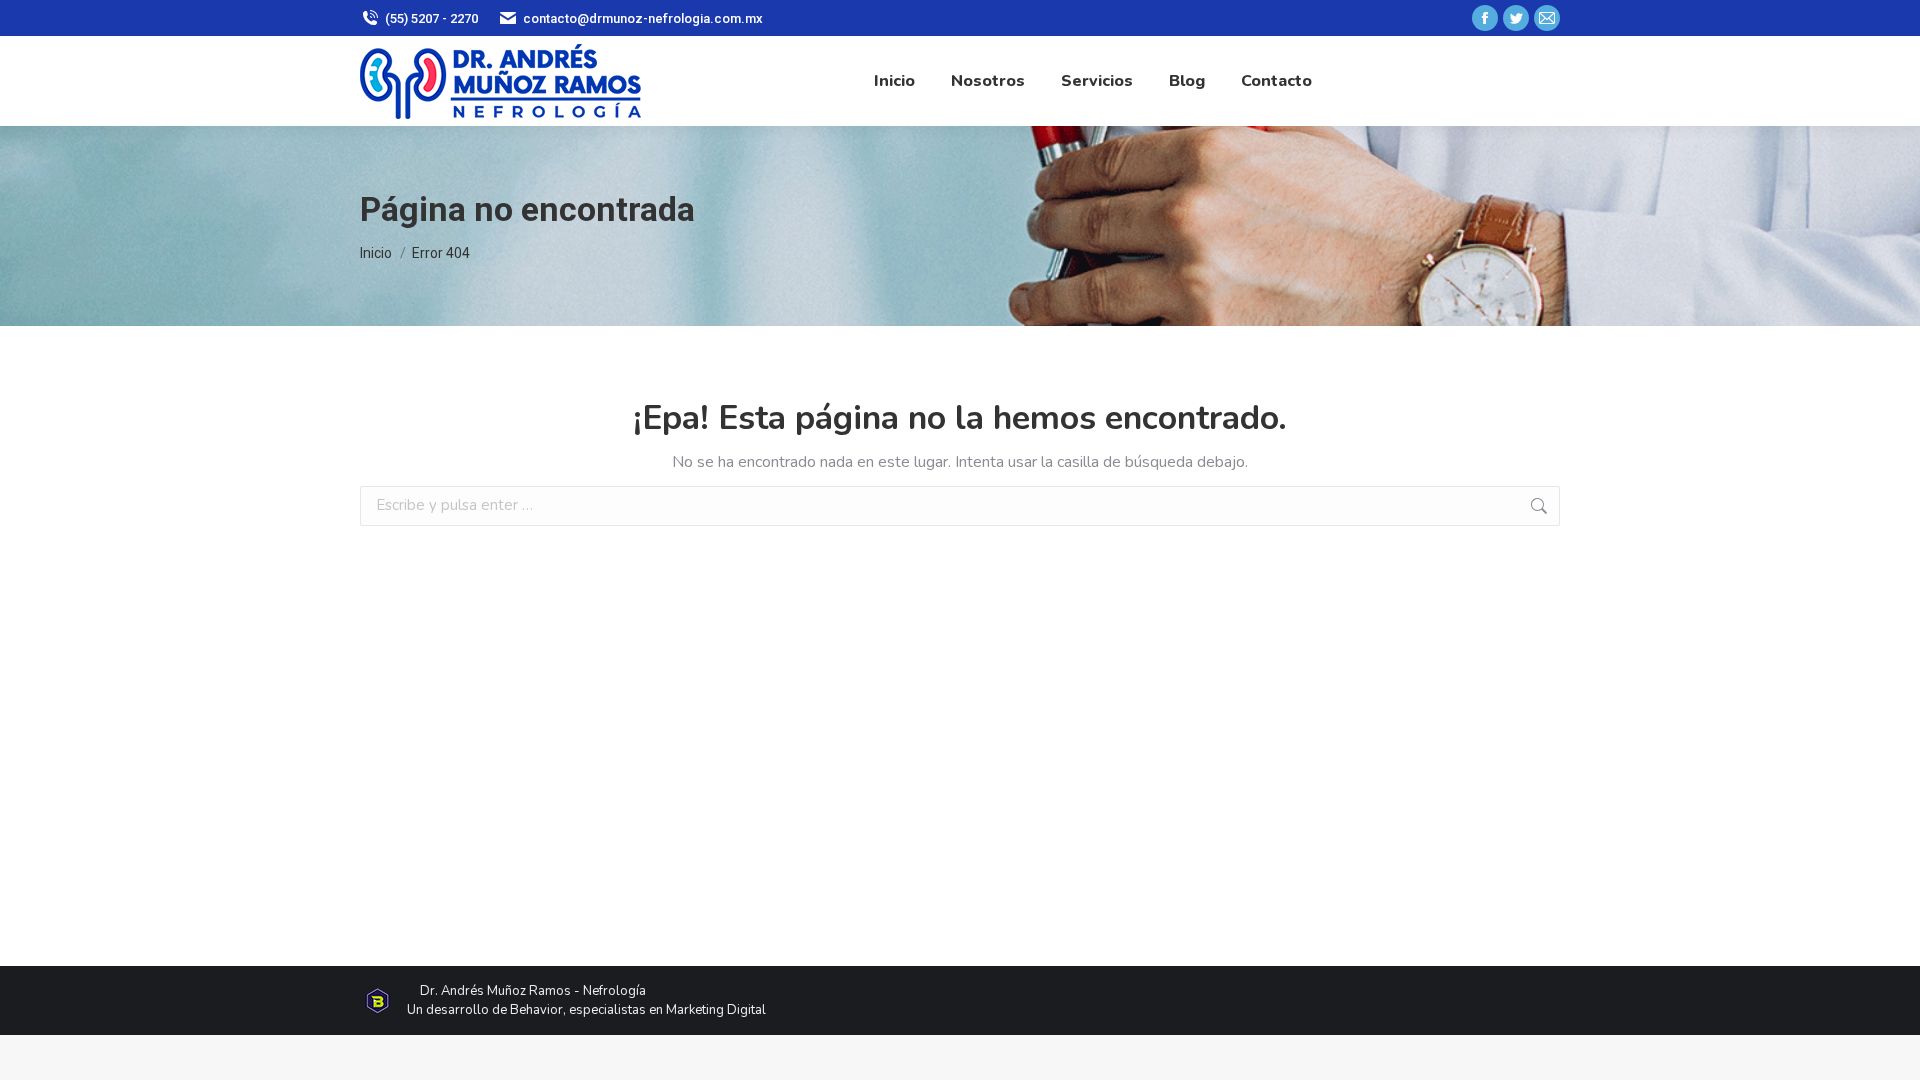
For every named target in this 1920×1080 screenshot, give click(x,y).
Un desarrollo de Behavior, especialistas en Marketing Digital (586, 1010)
